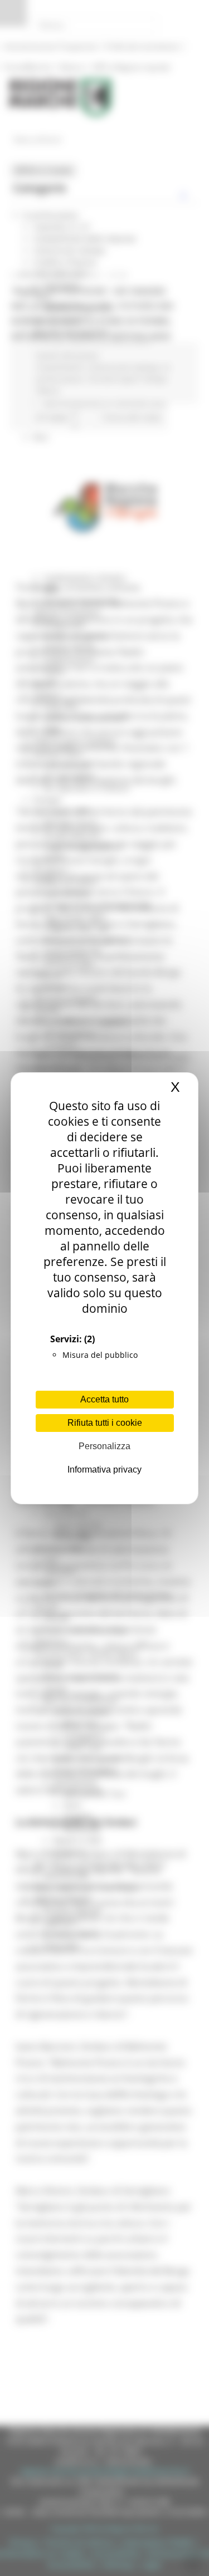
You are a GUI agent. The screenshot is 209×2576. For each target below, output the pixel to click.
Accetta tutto (104, 1399)
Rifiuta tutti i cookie (105, 1423)
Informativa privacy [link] (104, 1469)
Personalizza (104, 1446)
